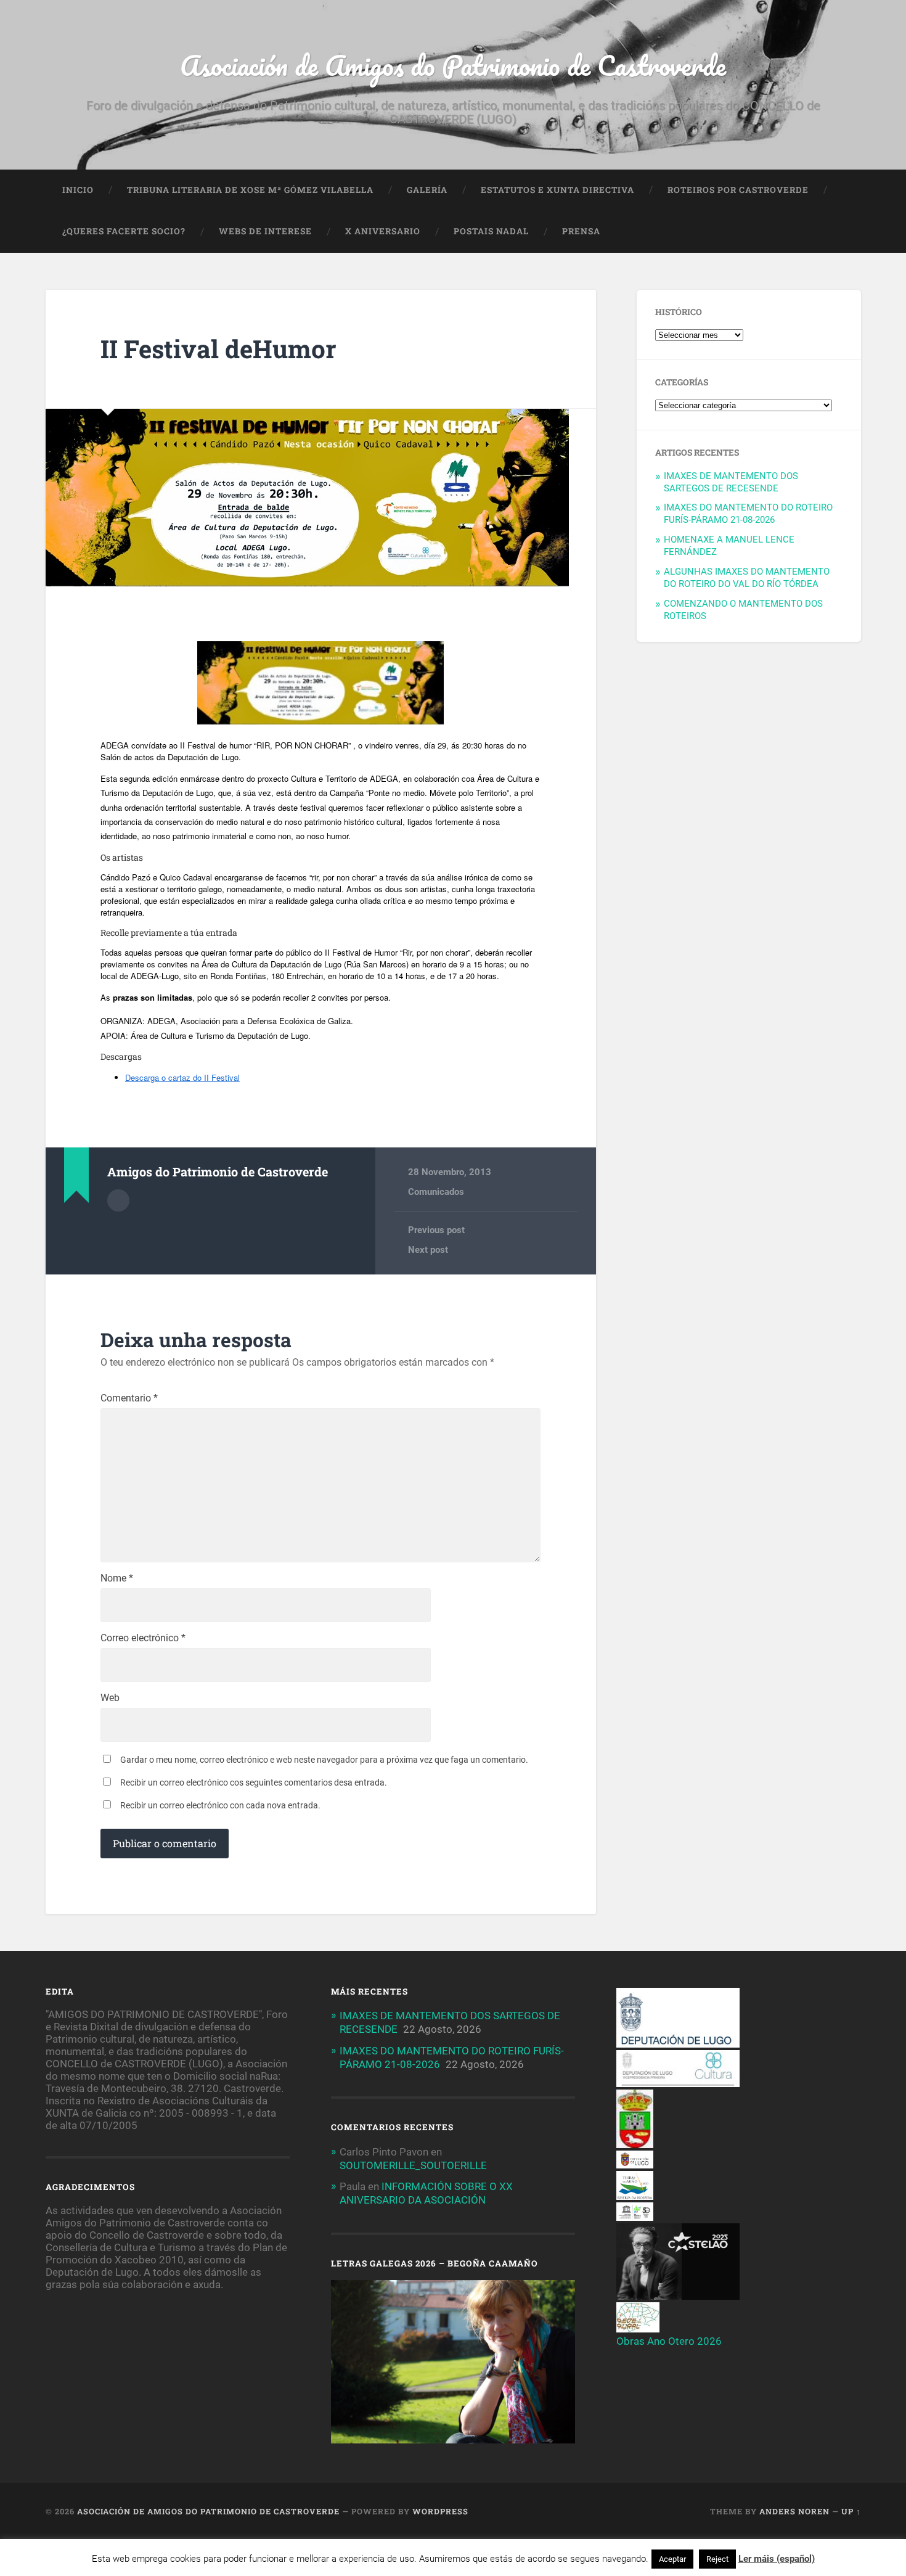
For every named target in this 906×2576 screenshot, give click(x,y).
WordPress (440, 2511)
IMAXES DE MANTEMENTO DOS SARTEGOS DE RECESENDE (731, 482)
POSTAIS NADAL (491, 231)
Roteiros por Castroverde (738, 190)
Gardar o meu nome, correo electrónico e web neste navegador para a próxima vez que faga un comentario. (324, 1760)
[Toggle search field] (840, 232)
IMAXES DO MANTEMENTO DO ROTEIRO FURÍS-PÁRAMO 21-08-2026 (748, 514)
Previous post (436, 1230)
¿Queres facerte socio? (124, 231)
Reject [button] (717, 2559)
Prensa (581, 231)
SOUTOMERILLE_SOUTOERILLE (413, 2165)
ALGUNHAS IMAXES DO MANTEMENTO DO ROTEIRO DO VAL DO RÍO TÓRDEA (747, 578)
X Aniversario (383, 231)
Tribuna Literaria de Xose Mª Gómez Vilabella (250, 190)
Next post (428, 1250)
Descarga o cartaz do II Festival (182, 1077)
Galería (427, 190)
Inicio (78, 190)
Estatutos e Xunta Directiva (557, 190)
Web (110, 1698)
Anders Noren (794, 2511)
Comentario (129, 1398)
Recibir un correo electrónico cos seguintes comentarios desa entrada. (254, 1782)
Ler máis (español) (777, 2559)
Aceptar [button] (672, 2559)
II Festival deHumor (218, 349)
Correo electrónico (143, 1638)
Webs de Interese (265, 231)
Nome (117, 1578)
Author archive (118, 1200)
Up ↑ (851, 2511)
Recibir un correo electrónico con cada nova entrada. (220, 1805)
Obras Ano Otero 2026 (669, 2341)
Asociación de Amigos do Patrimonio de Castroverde (453, 65)
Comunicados (436, 1192)
